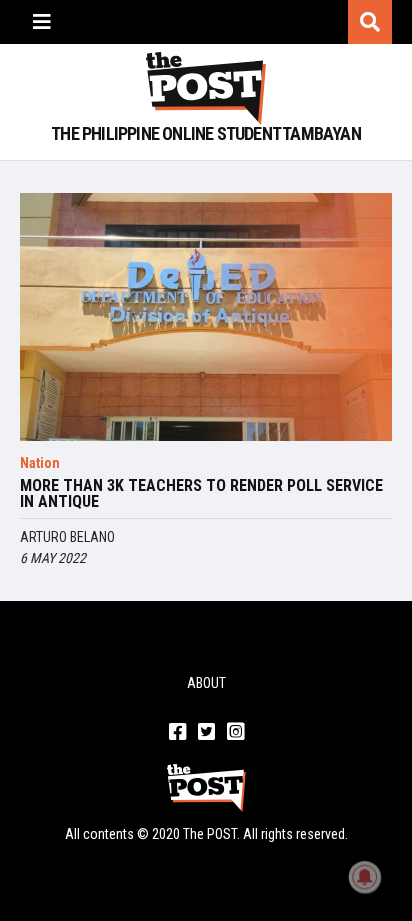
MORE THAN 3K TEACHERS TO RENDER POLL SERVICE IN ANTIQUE (201, 494)
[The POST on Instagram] (235, 733)
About (206, 683)
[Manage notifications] (365, 877)
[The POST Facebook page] (177, 733)
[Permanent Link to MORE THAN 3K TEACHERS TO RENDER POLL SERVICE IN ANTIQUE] (206, 317)
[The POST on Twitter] (206, 733)
